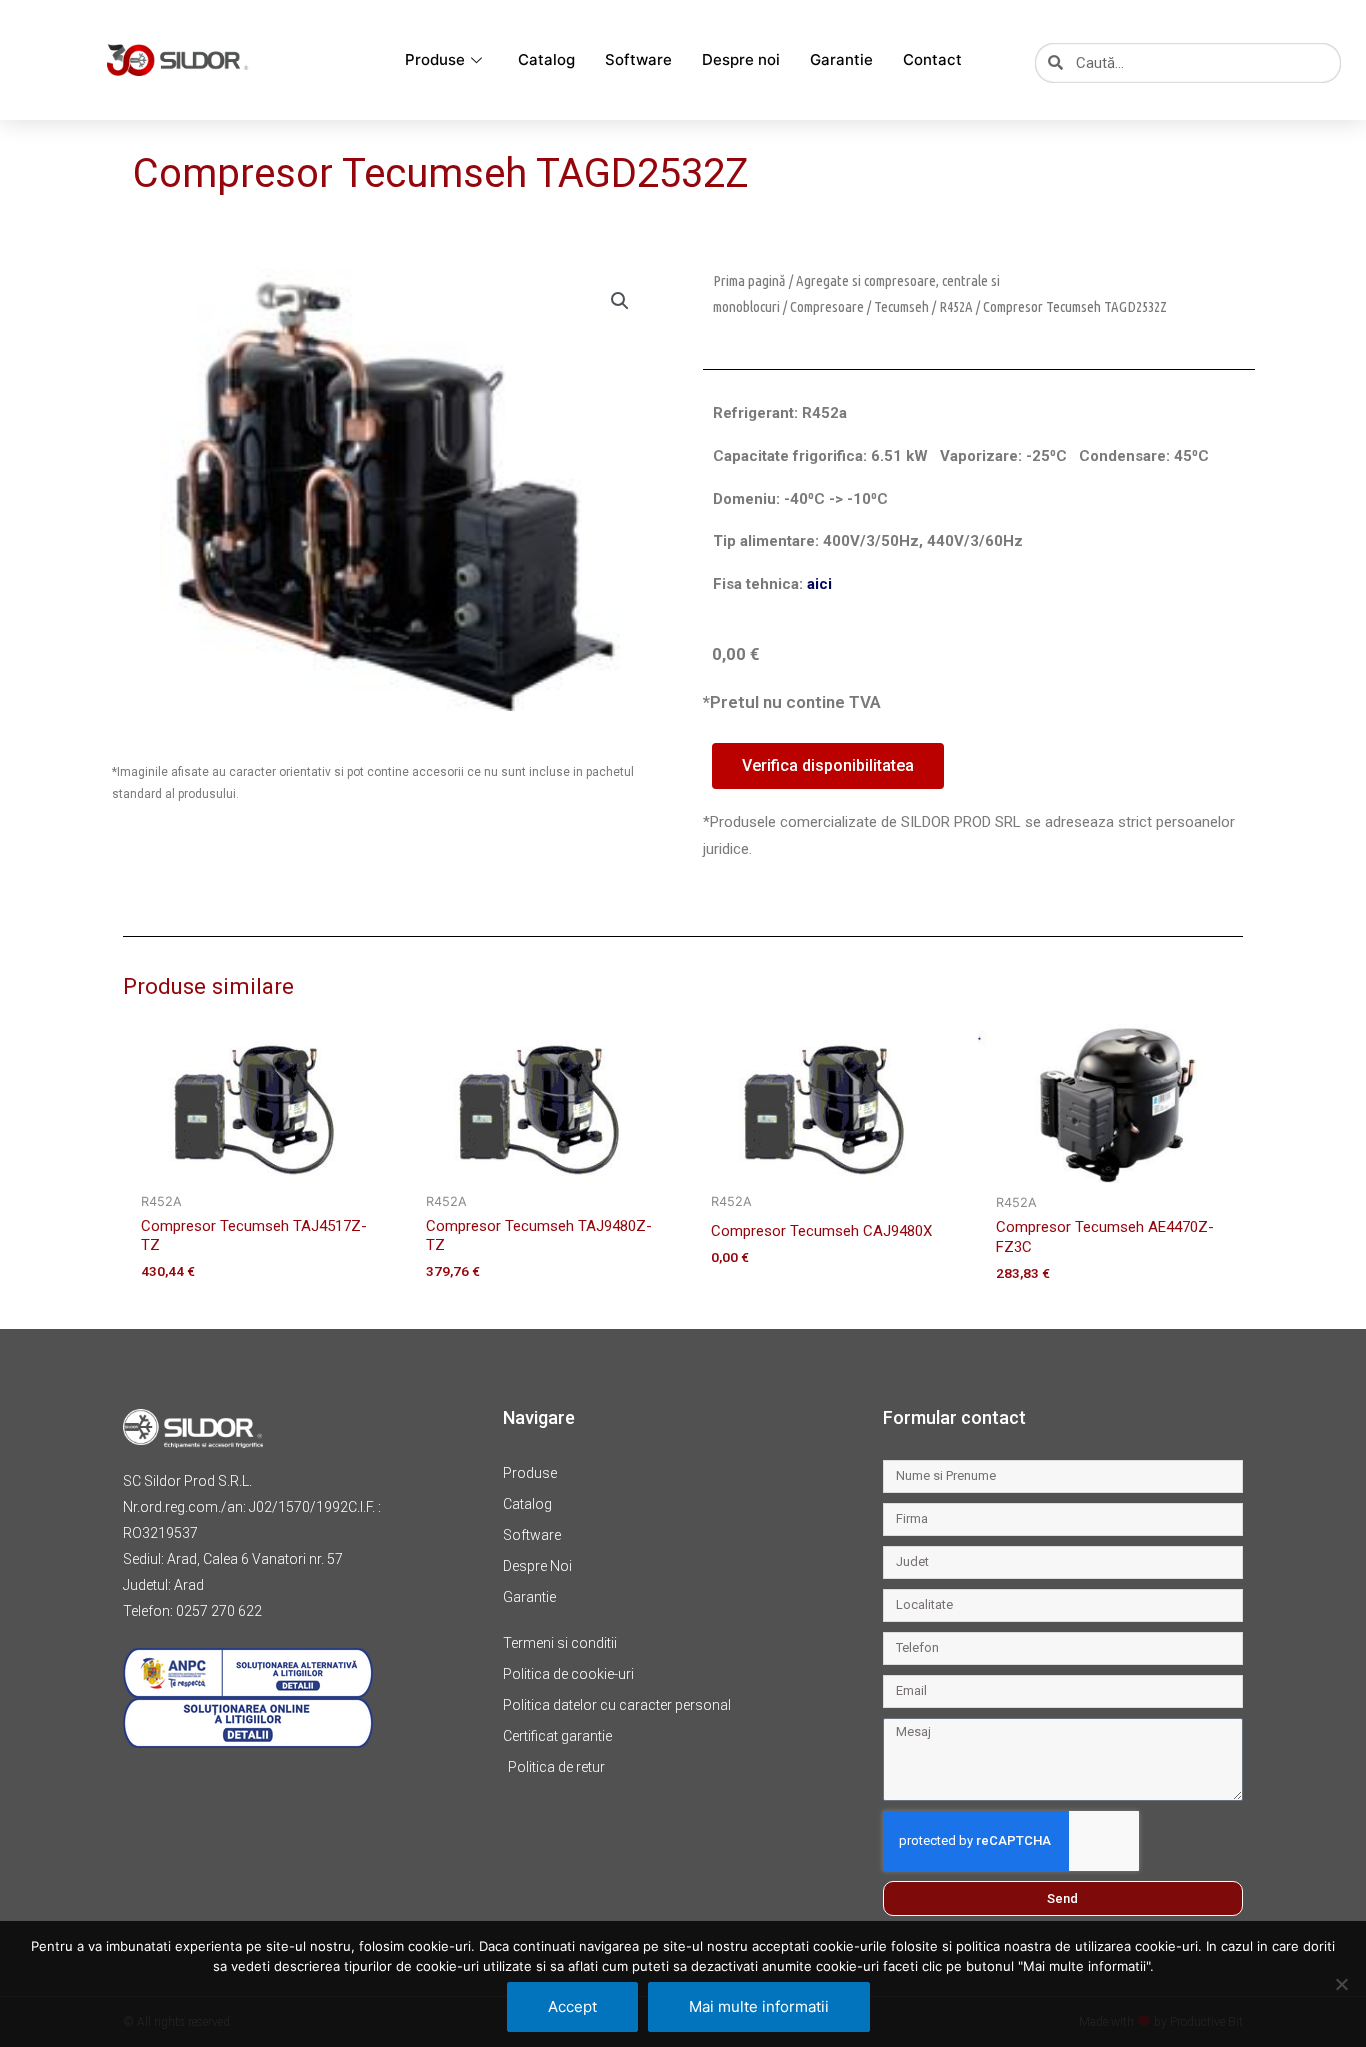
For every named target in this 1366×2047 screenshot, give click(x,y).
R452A (956, 306)
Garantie (841, 59)
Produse (435, 59)
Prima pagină (749, 280)
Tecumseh (901, 306)
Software (638, 59)
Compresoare (827, 306)
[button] (620, 301)
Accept (572, 2006)
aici (819, 584)
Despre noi (741, 59)
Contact (932, 59)
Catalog (546, 59)
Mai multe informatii (759, 2006)
